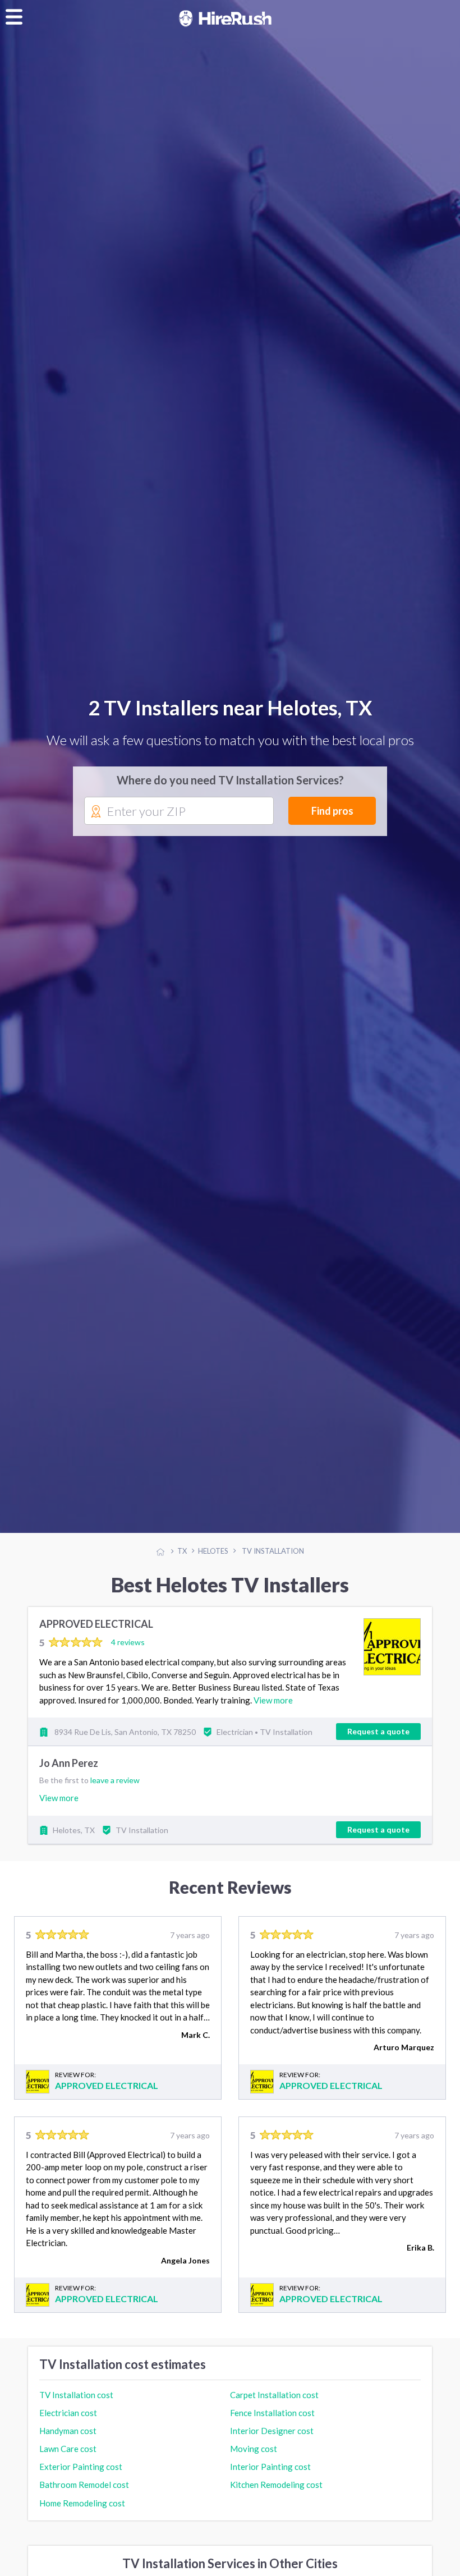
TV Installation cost (76, 2407)
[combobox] (179, 818)
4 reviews (128, 1654)
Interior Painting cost (270, 2479)
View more (273, 1712)
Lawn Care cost (68, 2461)
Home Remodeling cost (82, 2515)
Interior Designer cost (272, 2443)
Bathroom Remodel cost (84, 2497)
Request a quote (378, 1744)
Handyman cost (68, 2443)
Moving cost (254, 2461)
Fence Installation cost (272, 2425)
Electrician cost (68, 2425)
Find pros (332, 817)
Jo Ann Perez (69, 1776)
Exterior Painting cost (81, 2479)
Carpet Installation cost (274, 2407)
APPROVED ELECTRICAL (96, 1637)
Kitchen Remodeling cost (276, 2497)
